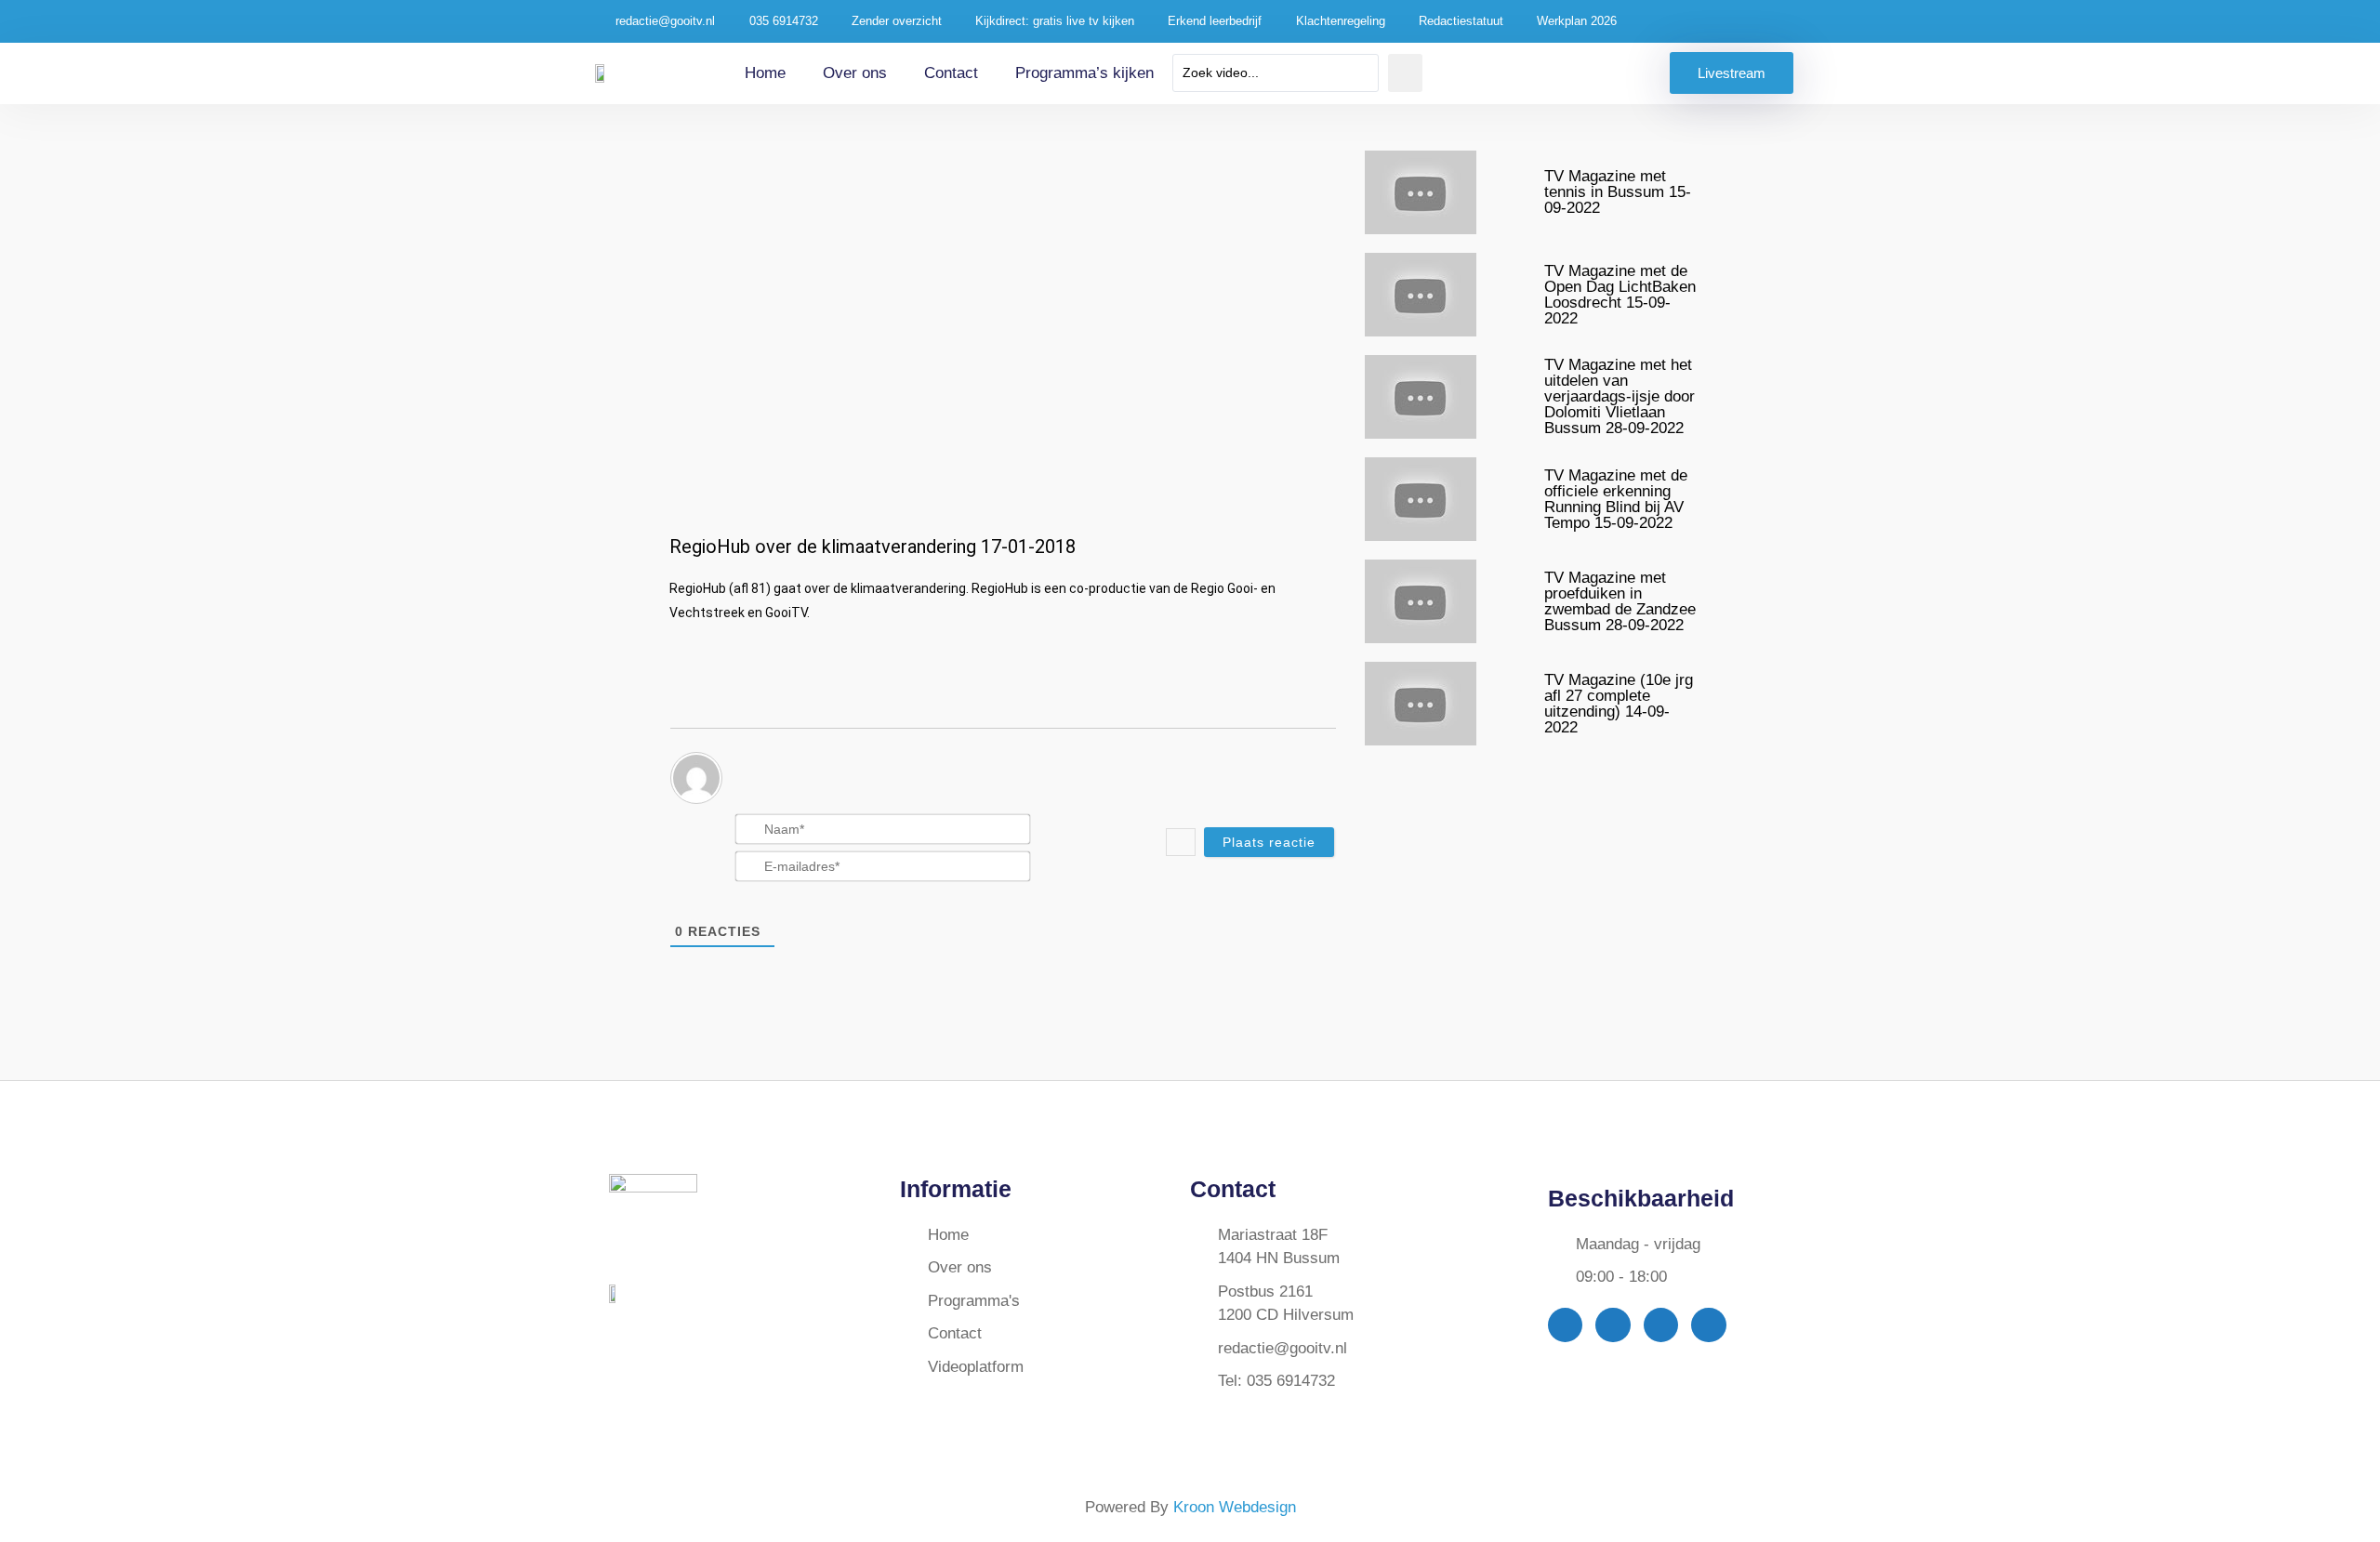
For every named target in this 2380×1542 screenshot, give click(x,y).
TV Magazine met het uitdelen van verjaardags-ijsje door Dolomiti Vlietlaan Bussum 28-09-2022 (1620, 396)
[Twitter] (1613, 1325)
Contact (951, 73)
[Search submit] (1405, 73)
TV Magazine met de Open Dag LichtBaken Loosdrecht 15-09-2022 (1620, 295)
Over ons (855, 73)
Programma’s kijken (1084, 73)
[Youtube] (1661, 1325)
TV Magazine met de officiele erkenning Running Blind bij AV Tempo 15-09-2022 (1616, 499)
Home (765, 73)
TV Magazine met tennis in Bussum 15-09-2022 (1618, 192)
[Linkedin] (1708, 1325)
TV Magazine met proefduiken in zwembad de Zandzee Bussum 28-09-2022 (1620, 601)
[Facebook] (1565, 1325)
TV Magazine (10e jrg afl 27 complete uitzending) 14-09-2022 (1619, 704)
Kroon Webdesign (1235, 1507)
